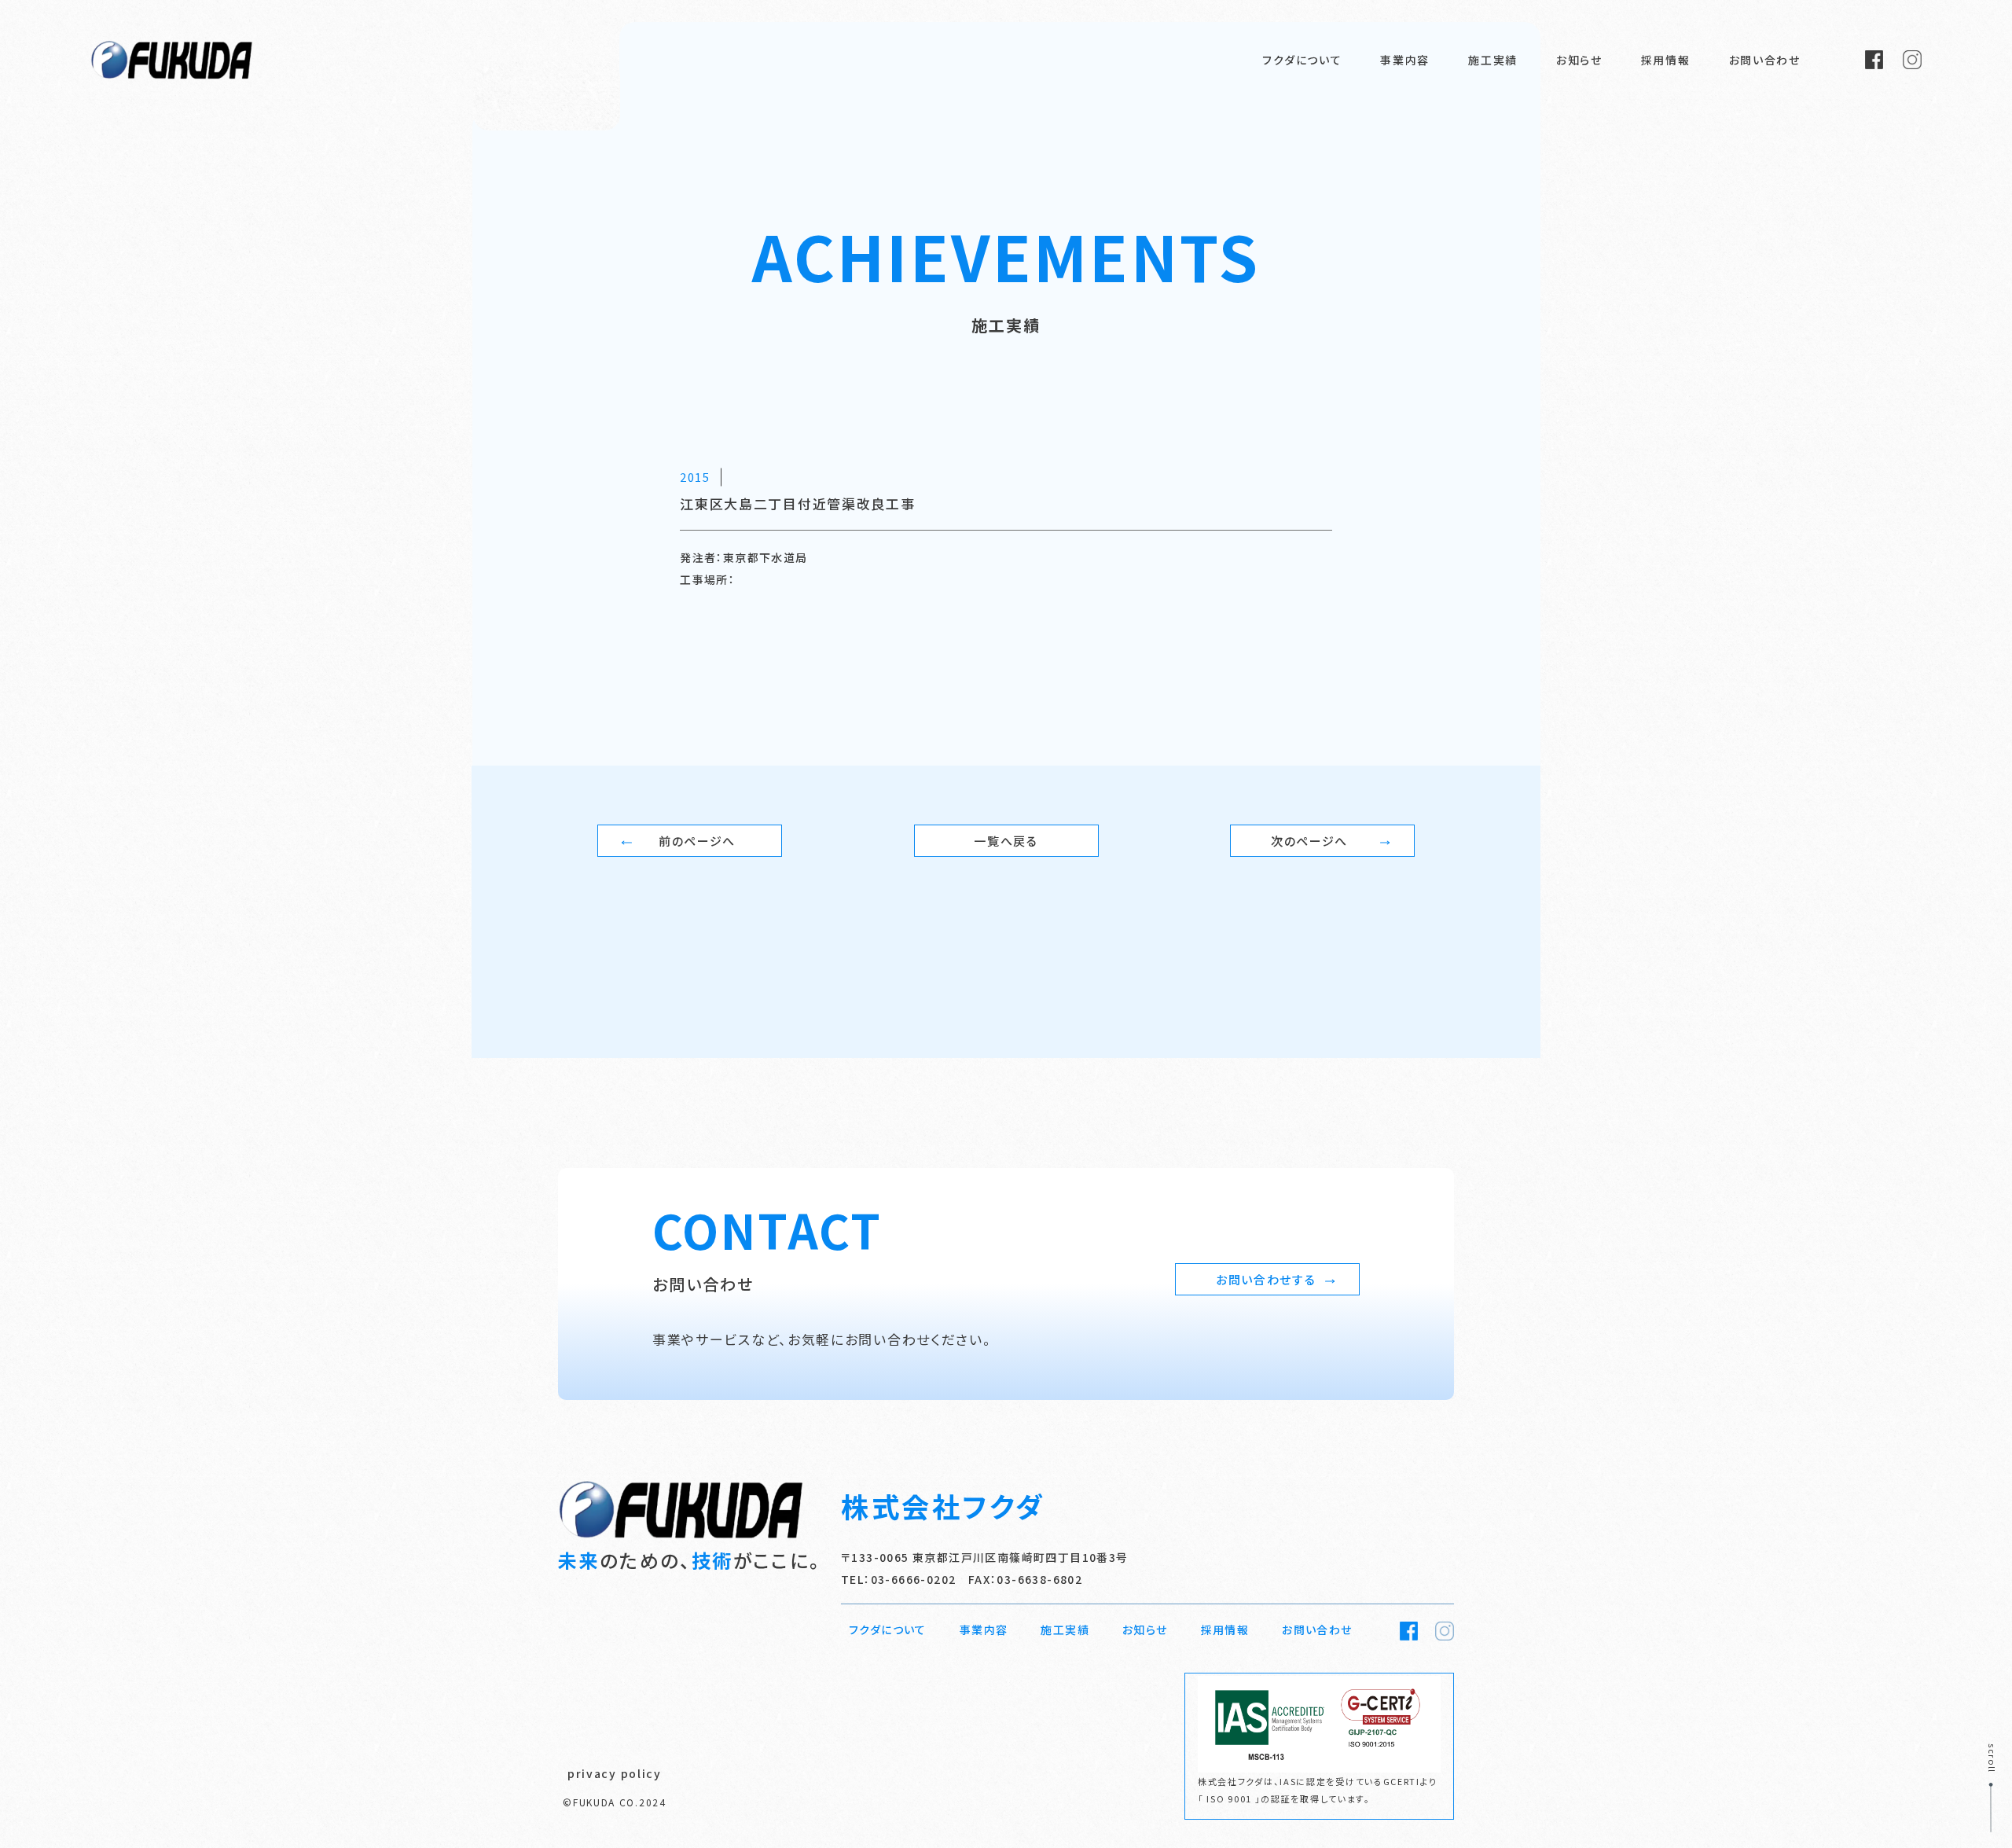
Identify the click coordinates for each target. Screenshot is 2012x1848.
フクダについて (1302, 60)
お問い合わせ (1765, 60)
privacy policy (615, 1773)
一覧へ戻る (1006, 841)
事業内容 (1405, 60)
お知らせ (1579, 60)
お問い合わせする (1266, 1279)
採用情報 (1666, 60)
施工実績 (1493, 60)
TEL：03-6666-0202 (898, 1579)
